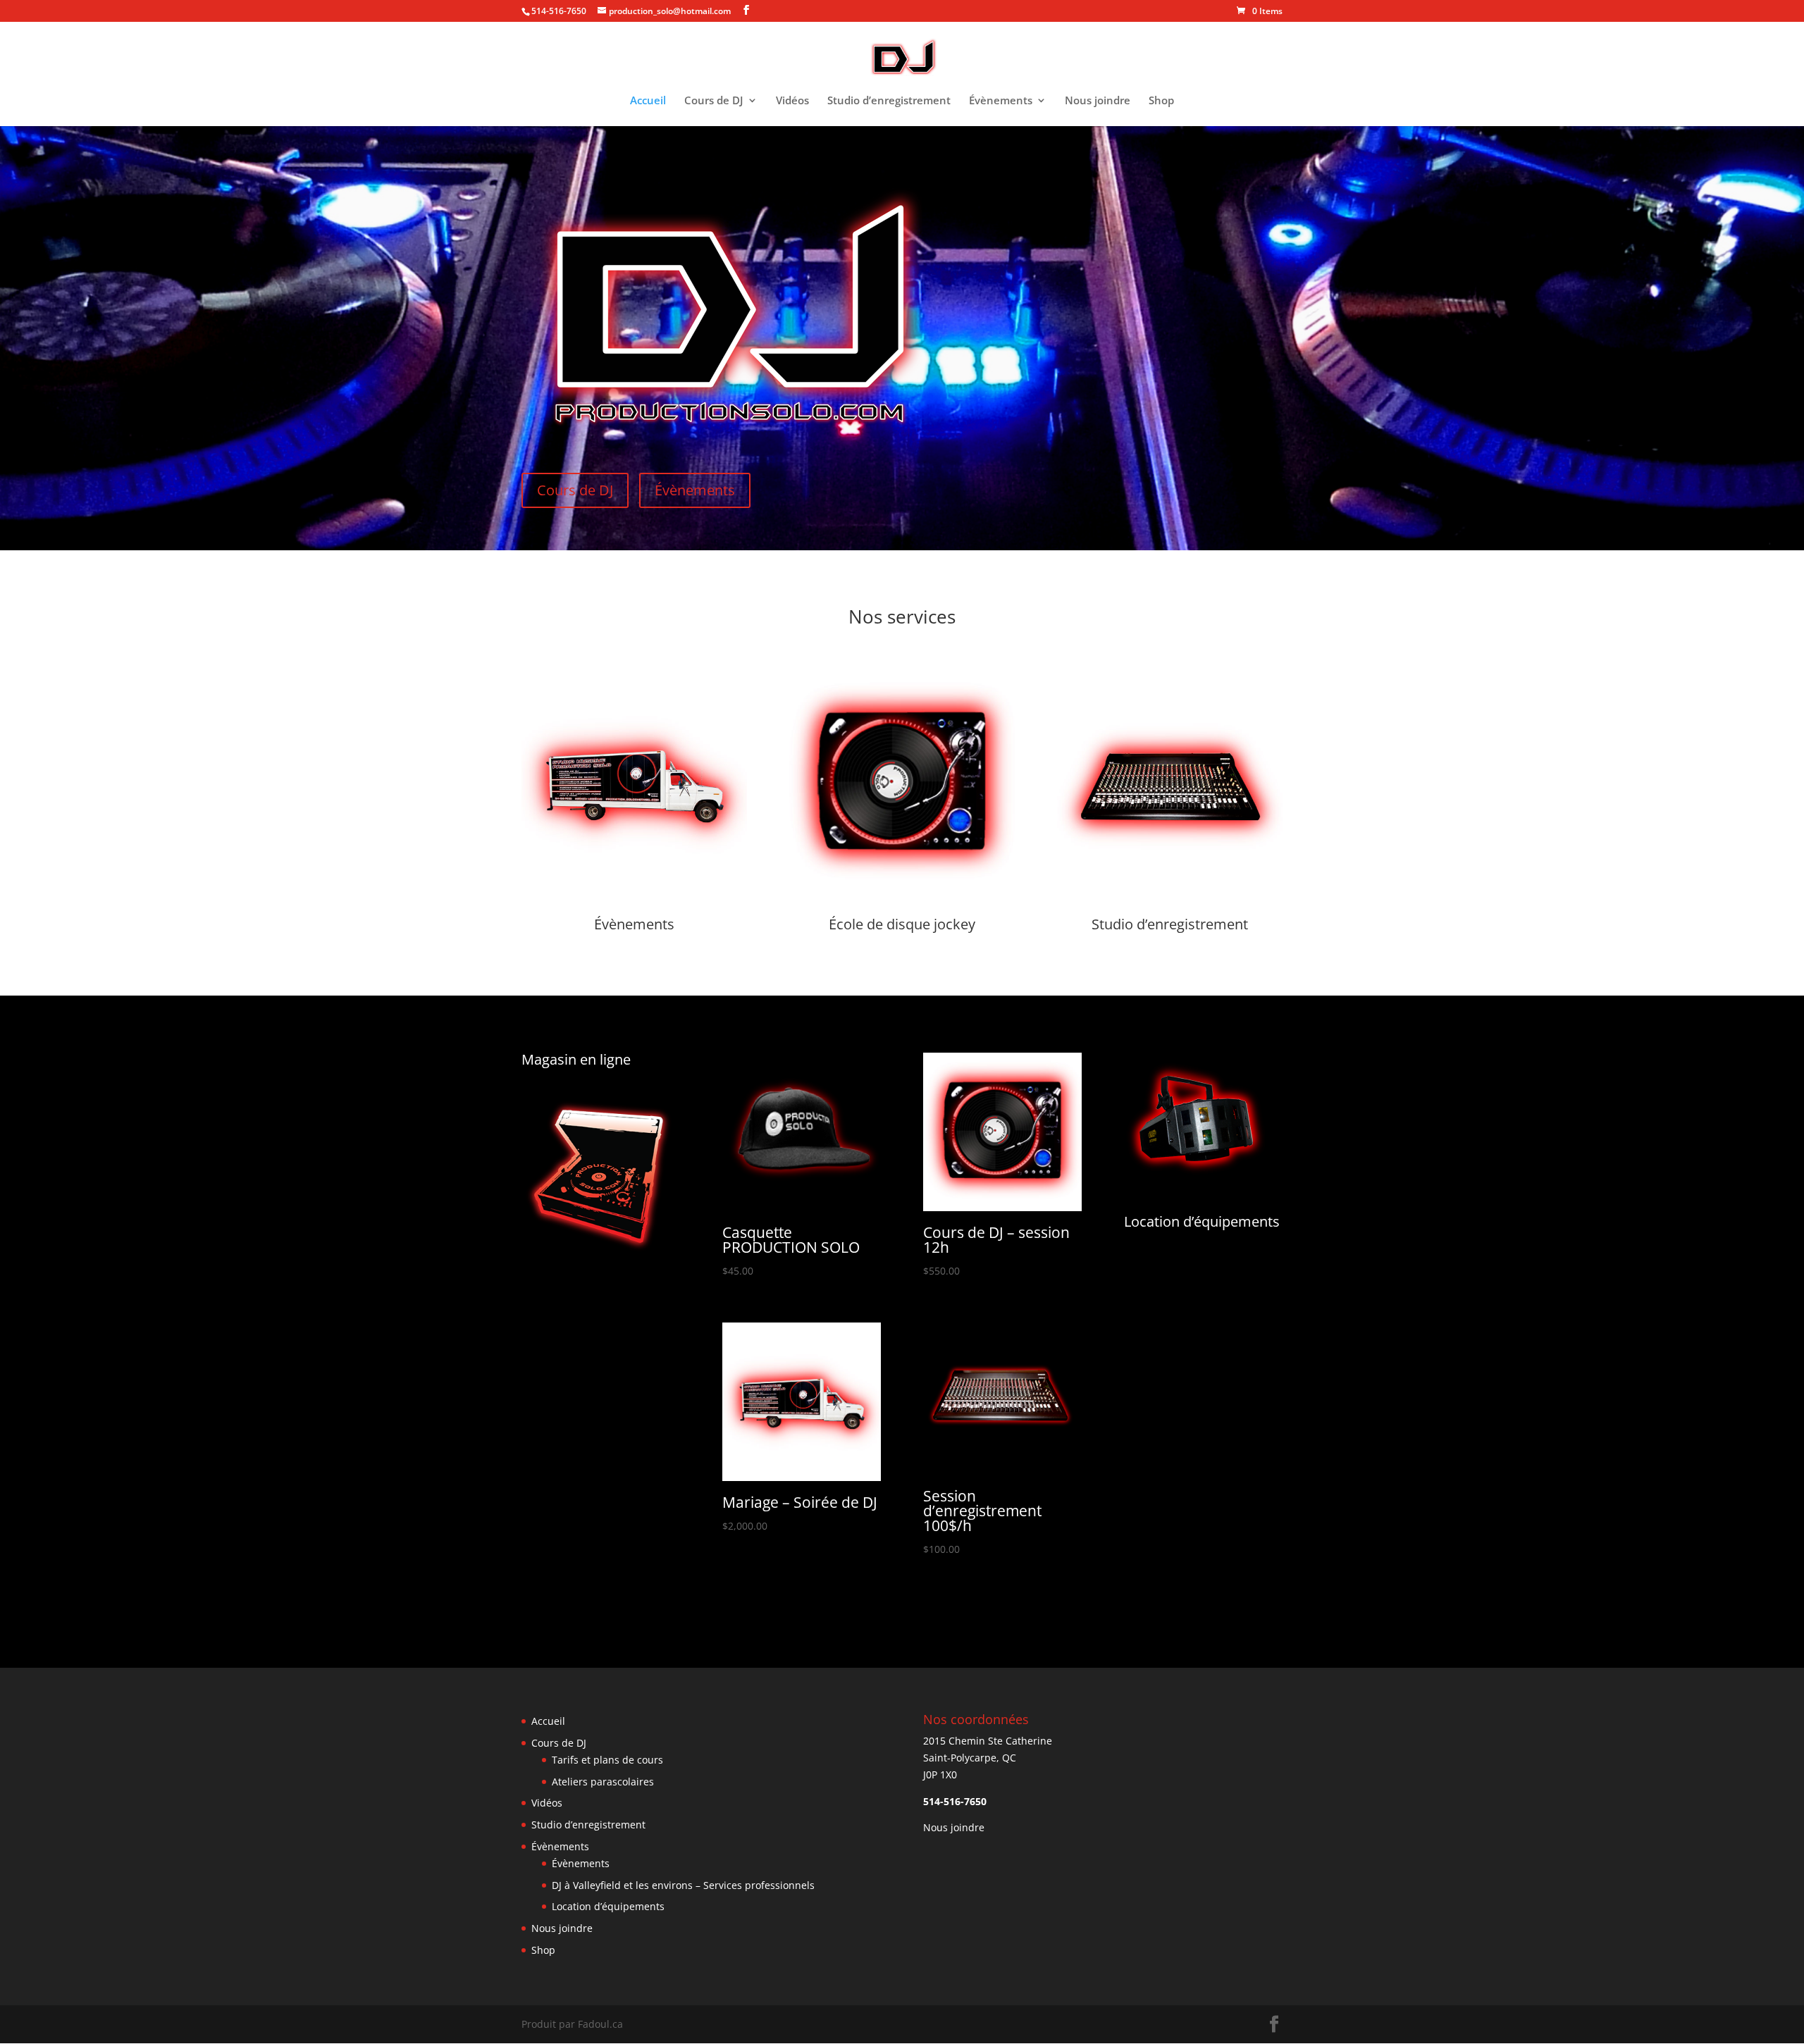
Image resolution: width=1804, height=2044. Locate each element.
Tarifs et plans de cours (607, 1760)
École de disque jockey (902, 924)
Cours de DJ (714, 101)
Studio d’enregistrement (889, 101)
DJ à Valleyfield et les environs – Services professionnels (683, 1885)
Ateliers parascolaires (603, 1782)
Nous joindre (1098, 101)
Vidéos (792, 101)
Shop (1161, 101)
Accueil (648, 101)
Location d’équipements (1202, 1221)
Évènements (1001, 101)
